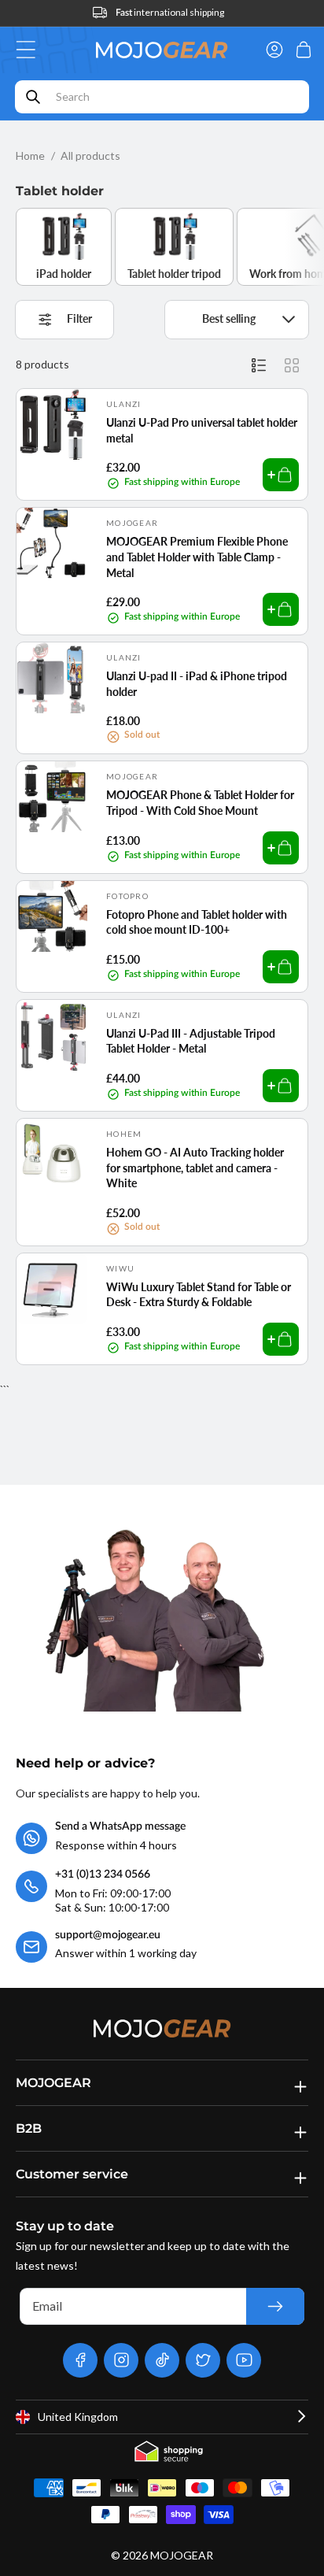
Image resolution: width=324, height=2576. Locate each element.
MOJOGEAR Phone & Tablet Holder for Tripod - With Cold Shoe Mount (200, 803)
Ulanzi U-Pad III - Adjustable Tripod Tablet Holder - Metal (191, 1041)
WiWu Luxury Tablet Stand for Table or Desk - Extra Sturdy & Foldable (199, 1295)
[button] (30, 50)
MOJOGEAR (182, 2555)
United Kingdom (78, 2417)
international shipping (170, 12)
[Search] (33, 97)
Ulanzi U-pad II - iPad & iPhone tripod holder (197, 684)
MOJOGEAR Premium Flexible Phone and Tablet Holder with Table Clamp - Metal (197, 557)
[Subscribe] (275, 2306)
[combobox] (162, 97)
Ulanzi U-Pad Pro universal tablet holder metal (202, 430)
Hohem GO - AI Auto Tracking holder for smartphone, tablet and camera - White (195, 1168)
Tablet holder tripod (174, 274)
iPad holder (64, 274)
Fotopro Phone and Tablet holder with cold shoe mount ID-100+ (197, 922)
